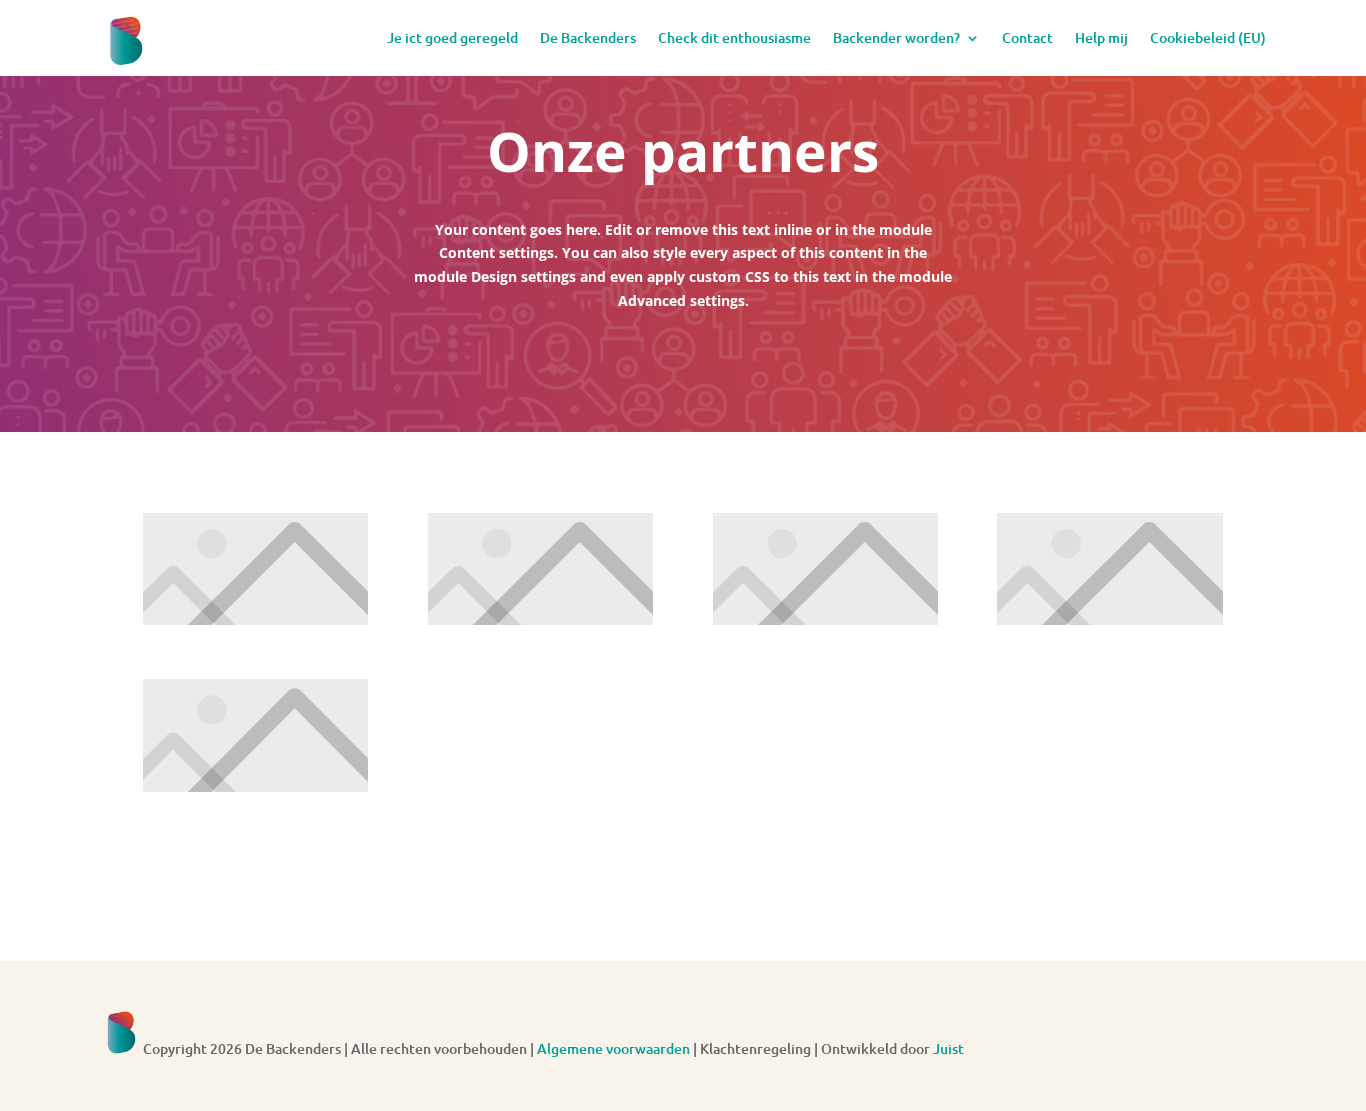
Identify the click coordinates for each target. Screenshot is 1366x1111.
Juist (948, 1048)
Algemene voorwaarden (613, 1048)
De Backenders (588, 37)
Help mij (1101, 37)
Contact (1027, 37)
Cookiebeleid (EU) (1208, 37)
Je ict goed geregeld (452, 37)
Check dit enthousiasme (734, 37)
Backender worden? (896, 37)
